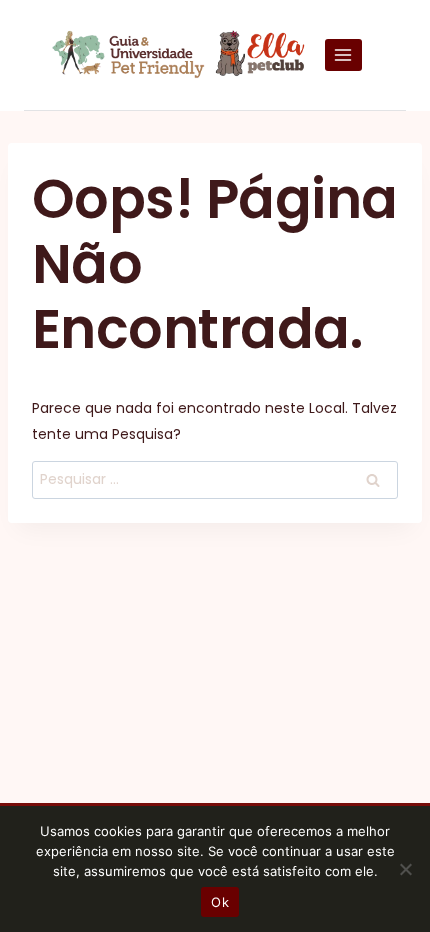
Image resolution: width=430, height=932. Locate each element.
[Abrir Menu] (343, 54)
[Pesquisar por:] (215, 479)
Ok (220, 902)
